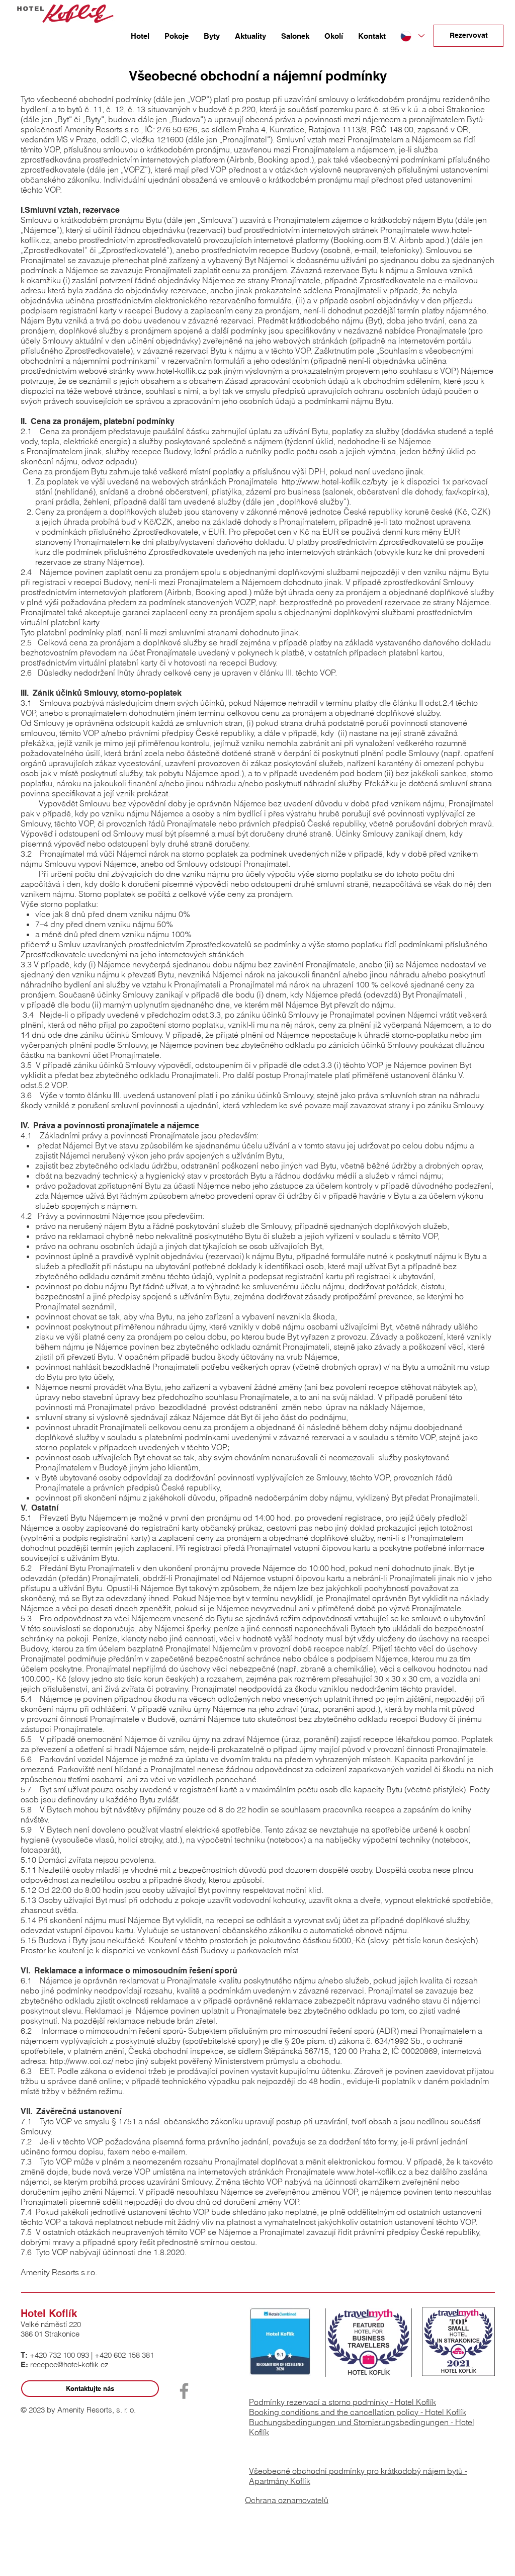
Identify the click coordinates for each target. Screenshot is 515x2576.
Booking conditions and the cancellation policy (335, 2412)
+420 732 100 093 (59, 2355)
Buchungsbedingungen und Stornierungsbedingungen (350, 2422)
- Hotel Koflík (443, 2412)
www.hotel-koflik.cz (171, 371)
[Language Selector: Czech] (412, 36)
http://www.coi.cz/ (81, 2061)
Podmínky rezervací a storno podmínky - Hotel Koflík (342, 2402)
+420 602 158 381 (124, 2355)
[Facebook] (184, 2391)
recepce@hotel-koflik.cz (69, 2364)
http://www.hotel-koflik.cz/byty (335, 481)
